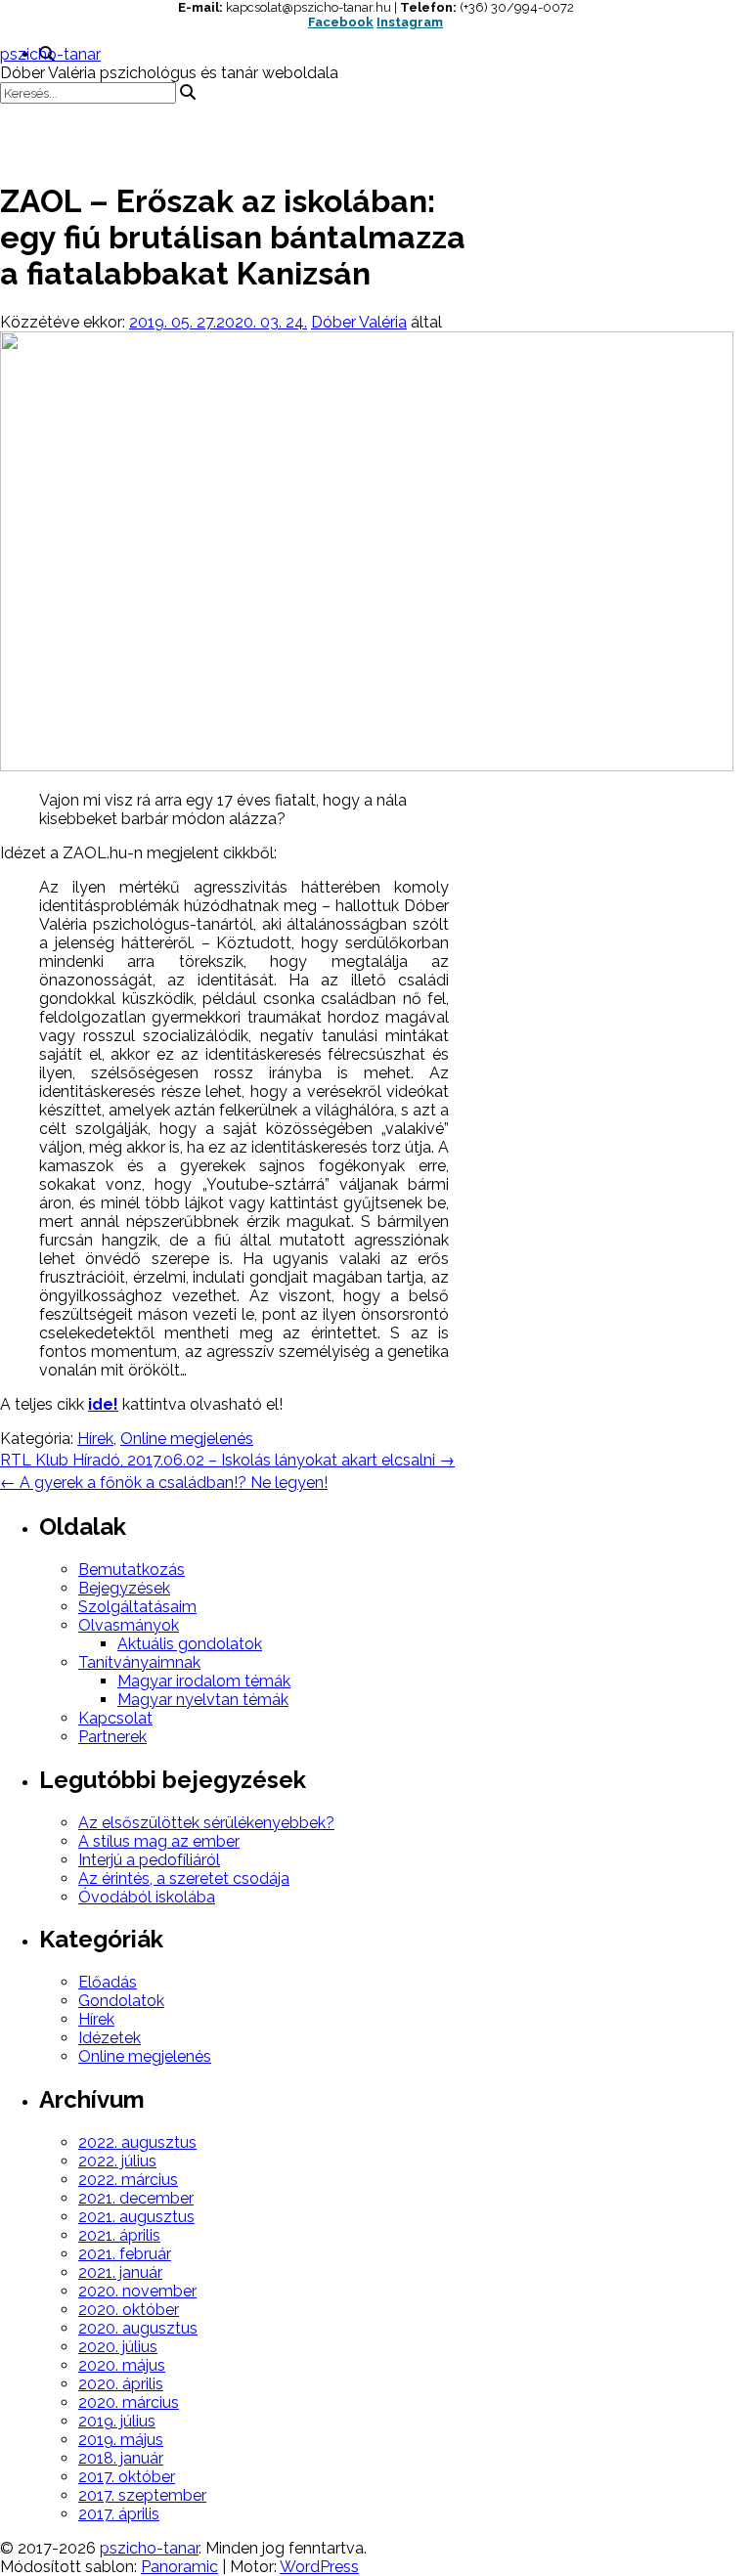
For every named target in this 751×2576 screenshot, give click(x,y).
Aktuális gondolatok (190, 1644)
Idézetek (110, 2038)
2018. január (121, 2458)
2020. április (121, 2384)
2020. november (137, 2291)
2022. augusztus (137, 2142)
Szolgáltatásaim (137, 1607)
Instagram (410, 22)
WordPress (319, 2567)
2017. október (127, 2477)
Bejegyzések (124, 1588)
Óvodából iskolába (147, 1897)
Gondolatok (121, 2001)
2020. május (122, 2365)
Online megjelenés (187, 1439)
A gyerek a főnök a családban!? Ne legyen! (164, 1483)
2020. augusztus (138, 2328)
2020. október (129, 2310)
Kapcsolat (115, 1718)
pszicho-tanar (50, 54)
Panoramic (179, 2567)
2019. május (121, 2440)
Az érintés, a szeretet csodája (184, 1878)
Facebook (341, 22)
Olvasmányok (129, 1625)
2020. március (129, 2402)
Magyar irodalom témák (204, 1681)
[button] (375, 133)
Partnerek (112, 1737)
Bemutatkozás (132, 1570)
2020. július (118, 2347)
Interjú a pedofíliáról (149, 1860)
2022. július (117, 2161)
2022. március (128, 2180)
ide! (103, 1404)
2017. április (119, 2514)
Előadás (108, 1982)
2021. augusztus (136, 2217)
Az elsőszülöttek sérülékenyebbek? (206, 1823)
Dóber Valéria (359, 322)
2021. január (120, 2272)
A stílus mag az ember (159, 1841)
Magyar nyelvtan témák (203, 1700)
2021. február (125, 2254)
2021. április (119, 2235)
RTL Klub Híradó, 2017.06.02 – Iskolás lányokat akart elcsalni (227, 1460)
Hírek (95, 1439)
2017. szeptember (142, 2495)
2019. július (117, 2421)
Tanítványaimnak (139, 1662)
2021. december (136, 2198)
